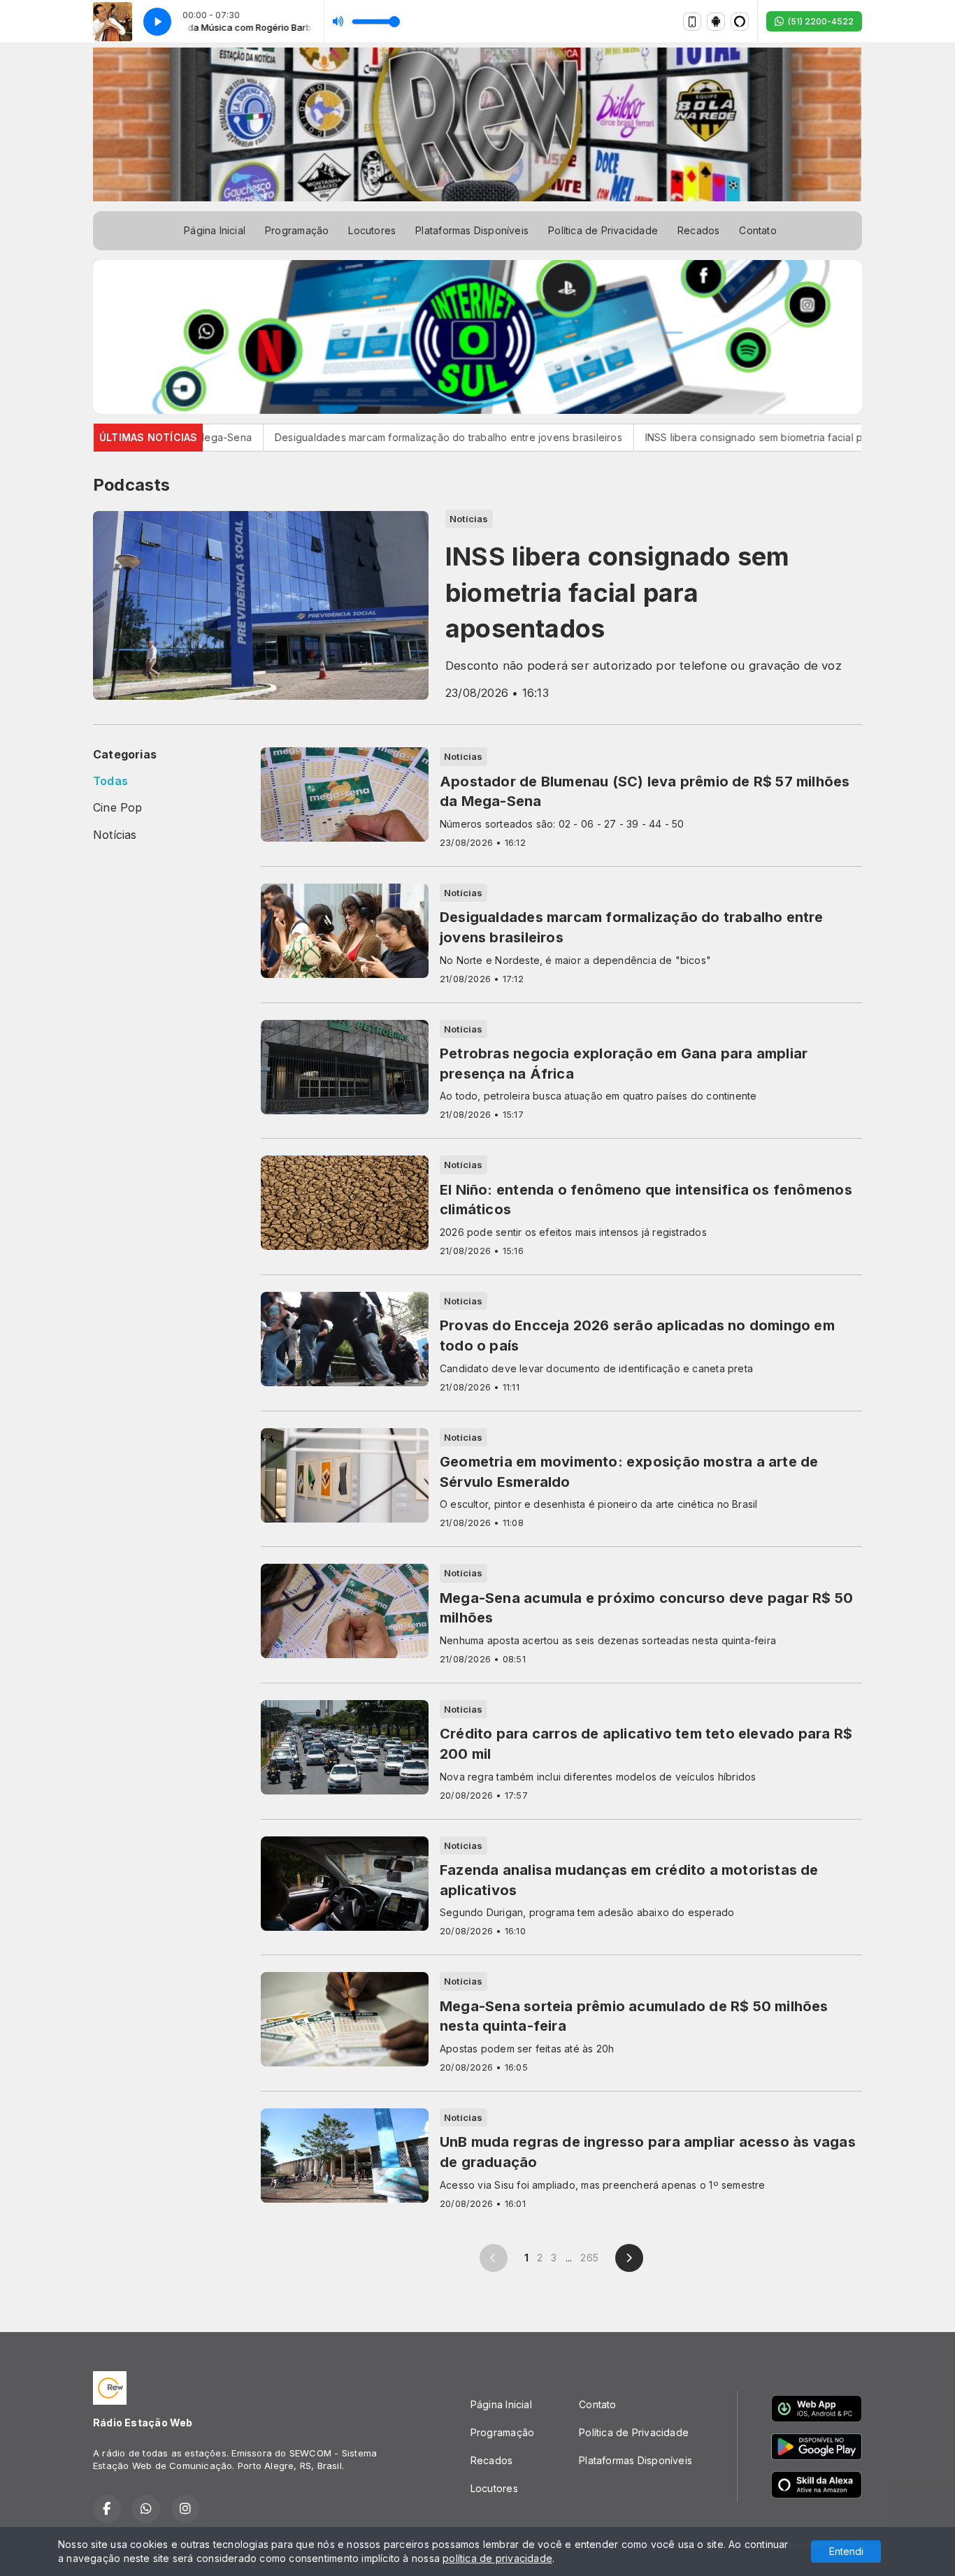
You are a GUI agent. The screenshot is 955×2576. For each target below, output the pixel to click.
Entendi (846, 2551)
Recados (698, 230)
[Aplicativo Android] (716, 22)
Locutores (372, 230)
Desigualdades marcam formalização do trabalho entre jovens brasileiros (365, 437)
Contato (757, 230)
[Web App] (692, 22)
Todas (110, 781)
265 (589, 2258)
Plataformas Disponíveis (472, 230)
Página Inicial (215, 230)
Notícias (115, 835)
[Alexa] (740, 22)
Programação (297, 230)
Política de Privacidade (603, 230)
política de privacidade (497, 2558)
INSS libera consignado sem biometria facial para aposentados (711, 437)
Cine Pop (118, 808)
